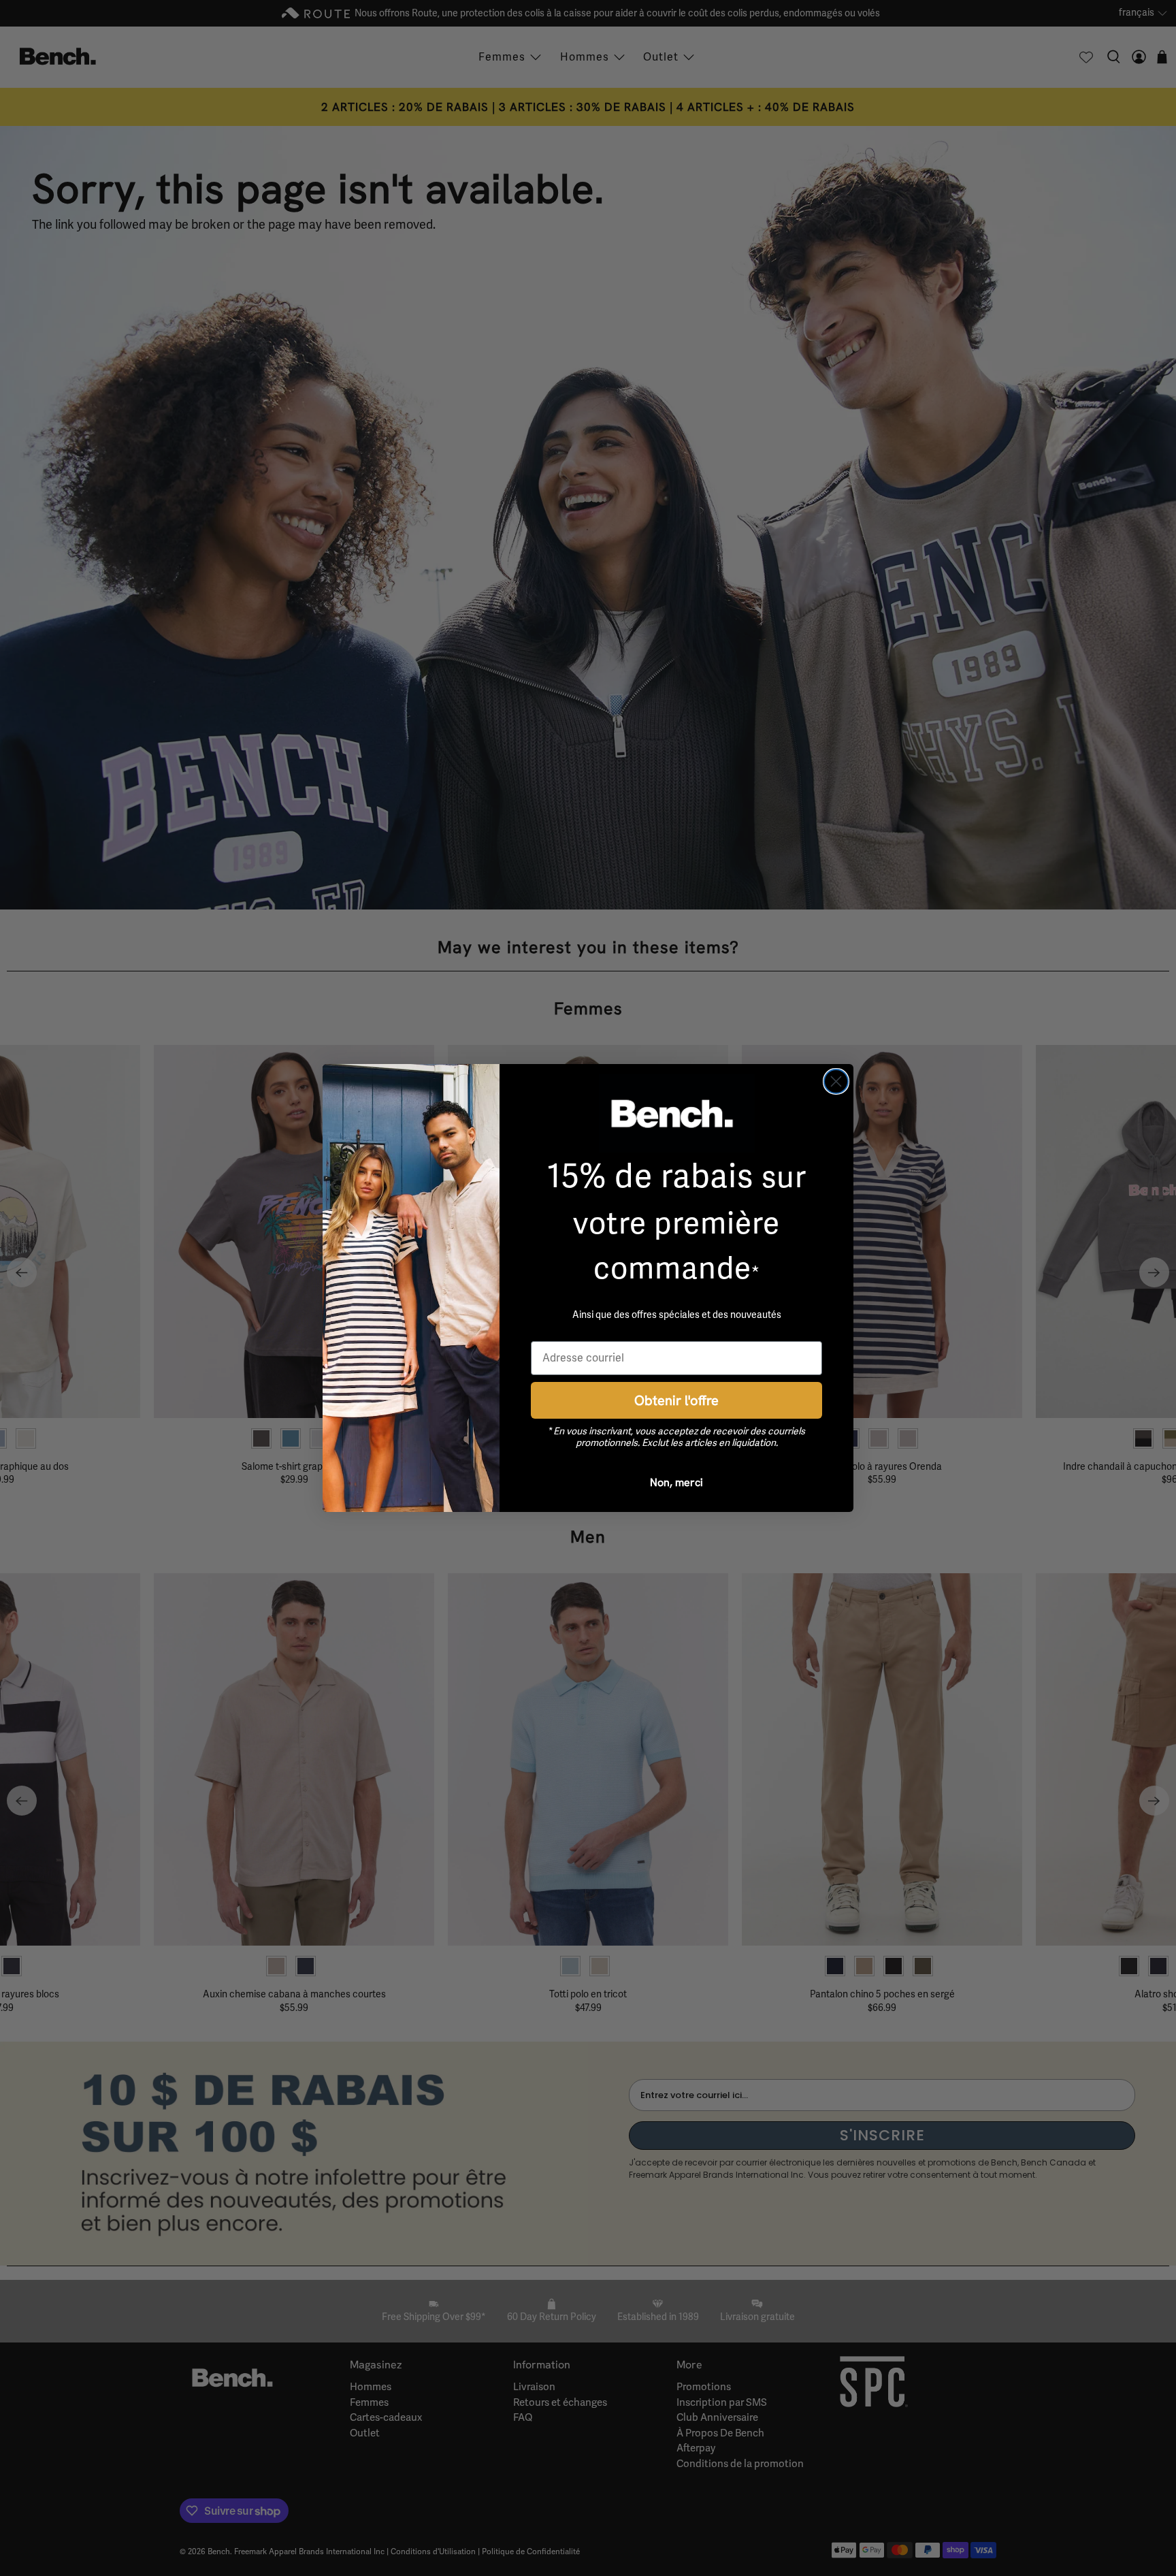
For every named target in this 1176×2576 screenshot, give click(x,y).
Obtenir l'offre (676, 1400)
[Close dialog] (836, 1081)
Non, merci (676, 1482)
